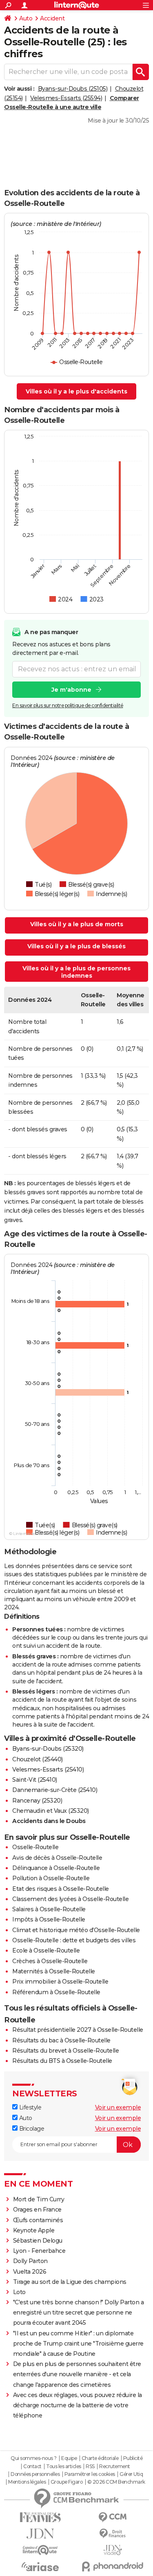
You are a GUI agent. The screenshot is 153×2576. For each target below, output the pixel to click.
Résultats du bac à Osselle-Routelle (61, 2040)
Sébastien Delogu (38, 2241)
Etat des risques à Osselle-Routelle (61, 1889)
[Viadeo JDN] (113, 2550)
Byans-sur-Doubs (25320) (48, 1749)
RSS (90, 2467)
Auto (26, 18)
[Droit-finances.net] (113, 2534)
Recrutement (115, 2467)
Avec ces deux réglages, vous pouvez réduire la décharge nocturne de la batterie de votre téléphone (78, 2405)
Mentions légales (27, 2482)
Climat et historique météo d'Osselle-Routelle (76, 1930)
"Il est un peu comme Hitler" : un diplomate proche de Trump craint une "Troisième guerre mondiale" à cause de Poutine (78, 2344)
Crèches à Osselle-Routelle (50, 1961)
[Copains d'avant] (40, 2550)
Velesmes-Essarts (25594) (66, 98)
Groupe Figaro (67, 2482)
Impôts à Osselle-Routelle (49, 1919)
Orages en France (37, 2210)
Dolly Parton (30, 2261)
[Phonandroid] (113, 2566)
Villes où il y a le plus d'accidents (76, 391)
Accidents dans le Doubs (49, 1821)
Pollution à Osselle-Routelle (51, 1878)
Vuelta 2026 (30, 2272)
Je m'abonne (71, 690)
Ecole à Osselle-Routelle (46, 1950)
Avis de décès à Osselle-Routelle (57, 1858)
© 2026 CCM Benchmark (116, 2482)
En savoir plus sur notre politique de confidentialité (68, 705)
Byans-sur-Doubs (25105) (73, 89)
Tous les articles (64, 2467)
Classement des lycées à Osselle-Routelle (70, 1899)
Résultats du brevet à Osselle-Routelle (65, 2051)
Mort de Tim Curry (39, 2199)
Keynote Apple (34, 2230)
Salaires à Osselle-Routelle (49, 1909)
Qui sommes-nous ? (34, 2458)
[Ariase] (40, 2567)
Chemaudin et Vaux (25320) (51, 1811)
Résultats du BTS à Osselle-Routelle (62, 2061)
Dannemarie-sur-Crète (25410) (55, 1790)
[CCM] (113, 2517)
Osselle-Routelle (35, 1847)
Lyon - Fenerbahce (39, 2251)
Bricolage (31, 2129)
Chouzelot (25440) (38, 1759)
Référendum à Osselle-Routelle (56, 1992)
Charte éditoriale (100, 2458)
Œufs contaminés (38, 2220)
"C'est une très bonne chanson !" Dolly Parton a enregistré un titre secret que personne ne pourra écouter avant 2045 (79, 2312)
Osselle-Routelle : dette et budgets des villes (74, 1940)
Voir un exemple (118, 2107)
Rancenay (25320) (37, 1801)
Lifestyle (29, 2107)
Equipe (69, 2458)
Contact (32, 2467)
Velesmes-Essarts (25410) (48, 1769)
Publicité (133, 2458)
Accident (52, 18)
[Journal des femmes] (40, 2517)
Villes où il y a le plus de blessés (76, 946)
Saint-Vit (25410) (35, 1780)
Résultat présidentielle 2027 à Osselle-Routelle (78, 2030)
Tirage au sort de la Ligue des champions (70, 2282)
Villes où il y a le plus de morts (77, 924)
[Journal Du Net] (40, 2534)
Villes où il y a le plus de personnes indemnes (76, 972)
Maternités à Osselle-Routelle (54, 1971)
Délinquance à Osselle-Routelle (56, 1868)
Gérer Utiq (131, 2474)
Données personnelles (35, 2474)
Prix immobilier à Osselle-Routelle (60, 1982)
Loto (19, 2292)
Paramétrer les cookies (90, 2474)
